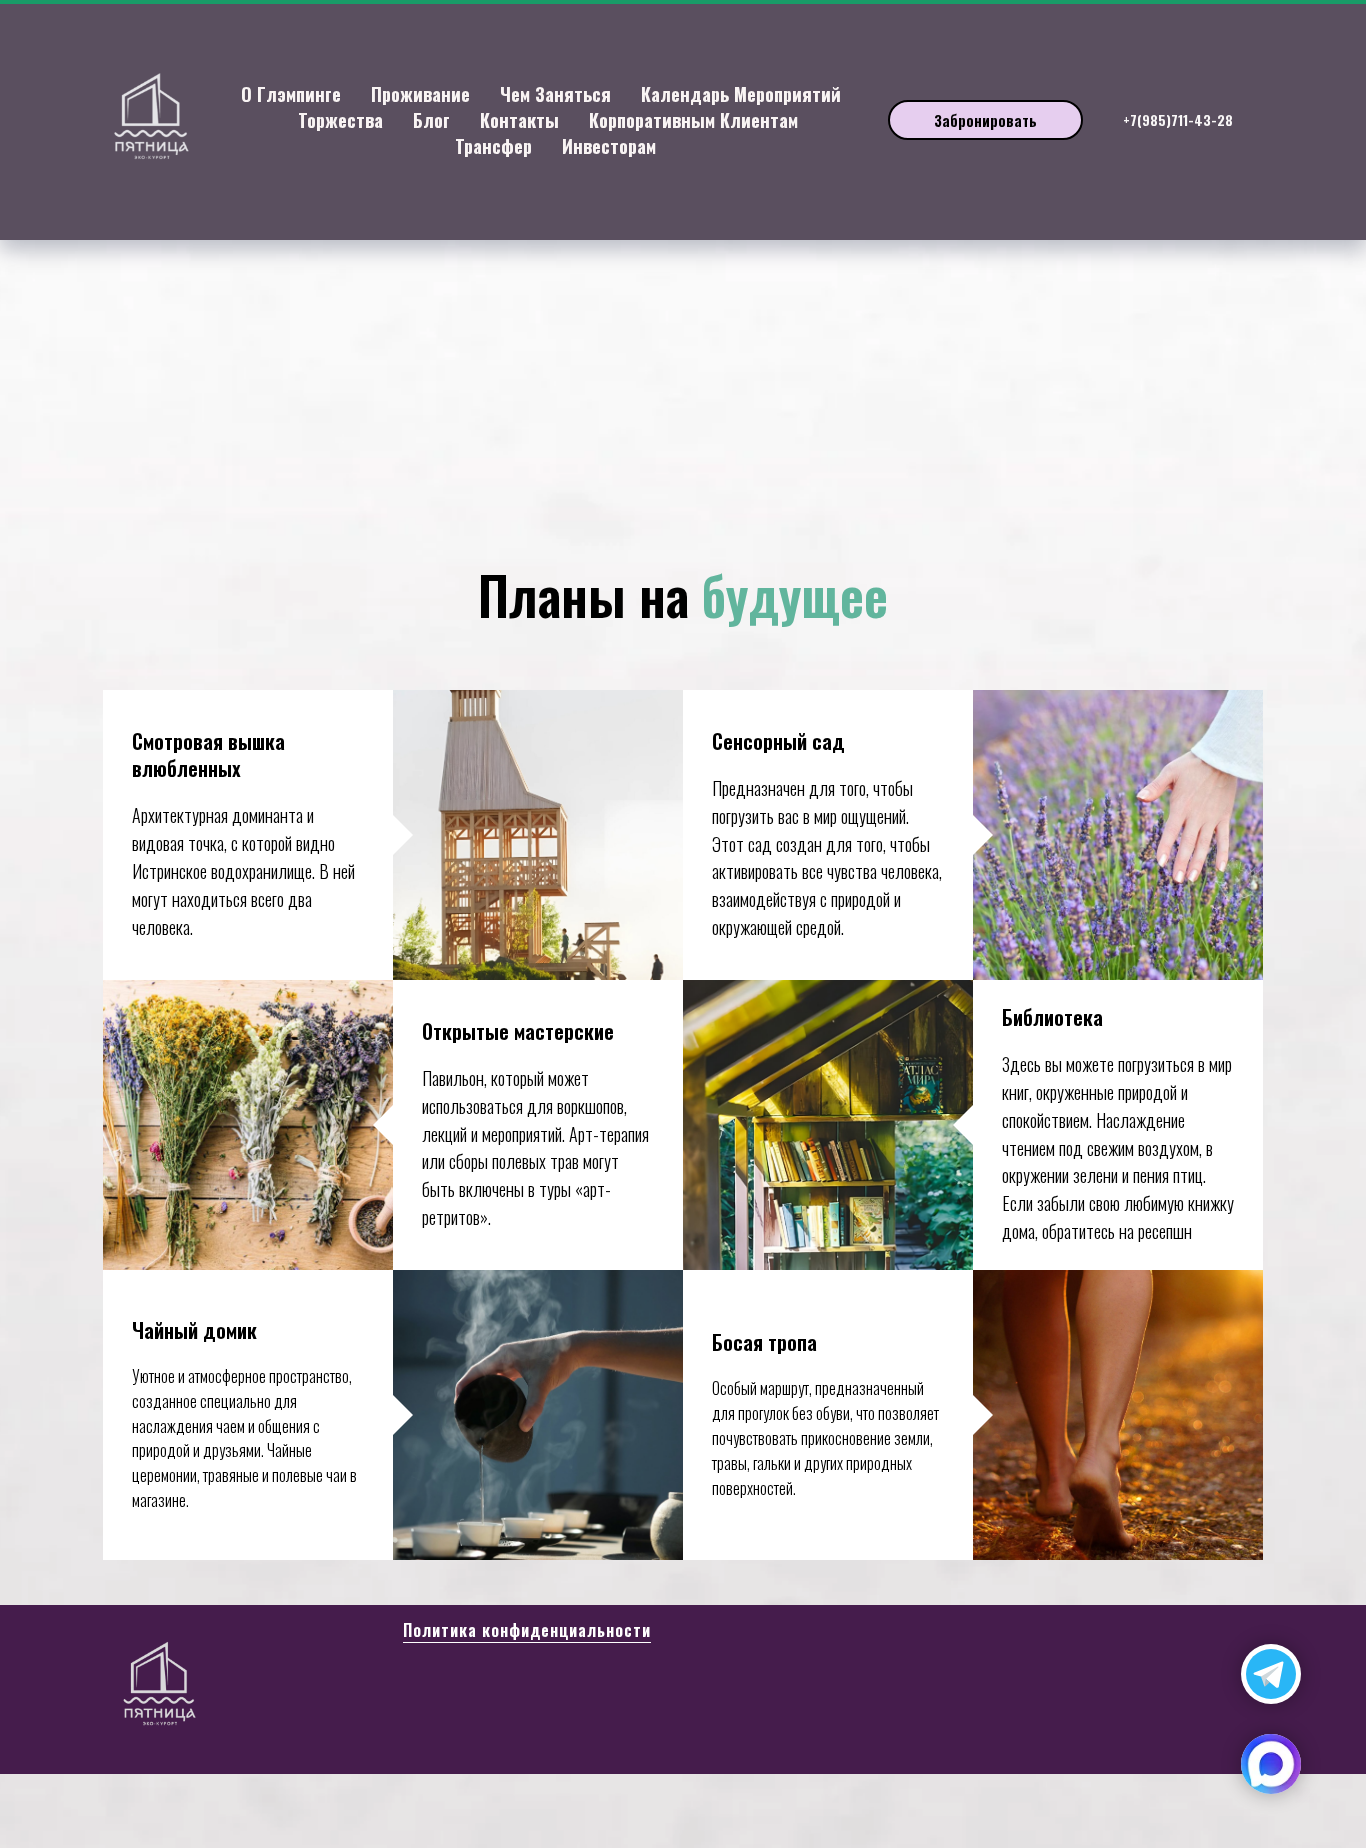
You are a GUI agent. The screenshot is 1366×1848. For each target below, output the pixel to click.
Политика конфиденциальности (527, 1630)
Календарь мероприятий (741, 94)
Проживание (420, 94)
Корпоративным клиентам (693, 120)
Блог (431, 120)
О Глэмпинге (291, 94)
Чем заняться (555, 94)
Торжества (340, 120)
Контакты (519, 120)
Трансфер (493, 146)
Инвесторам (609, 146)
